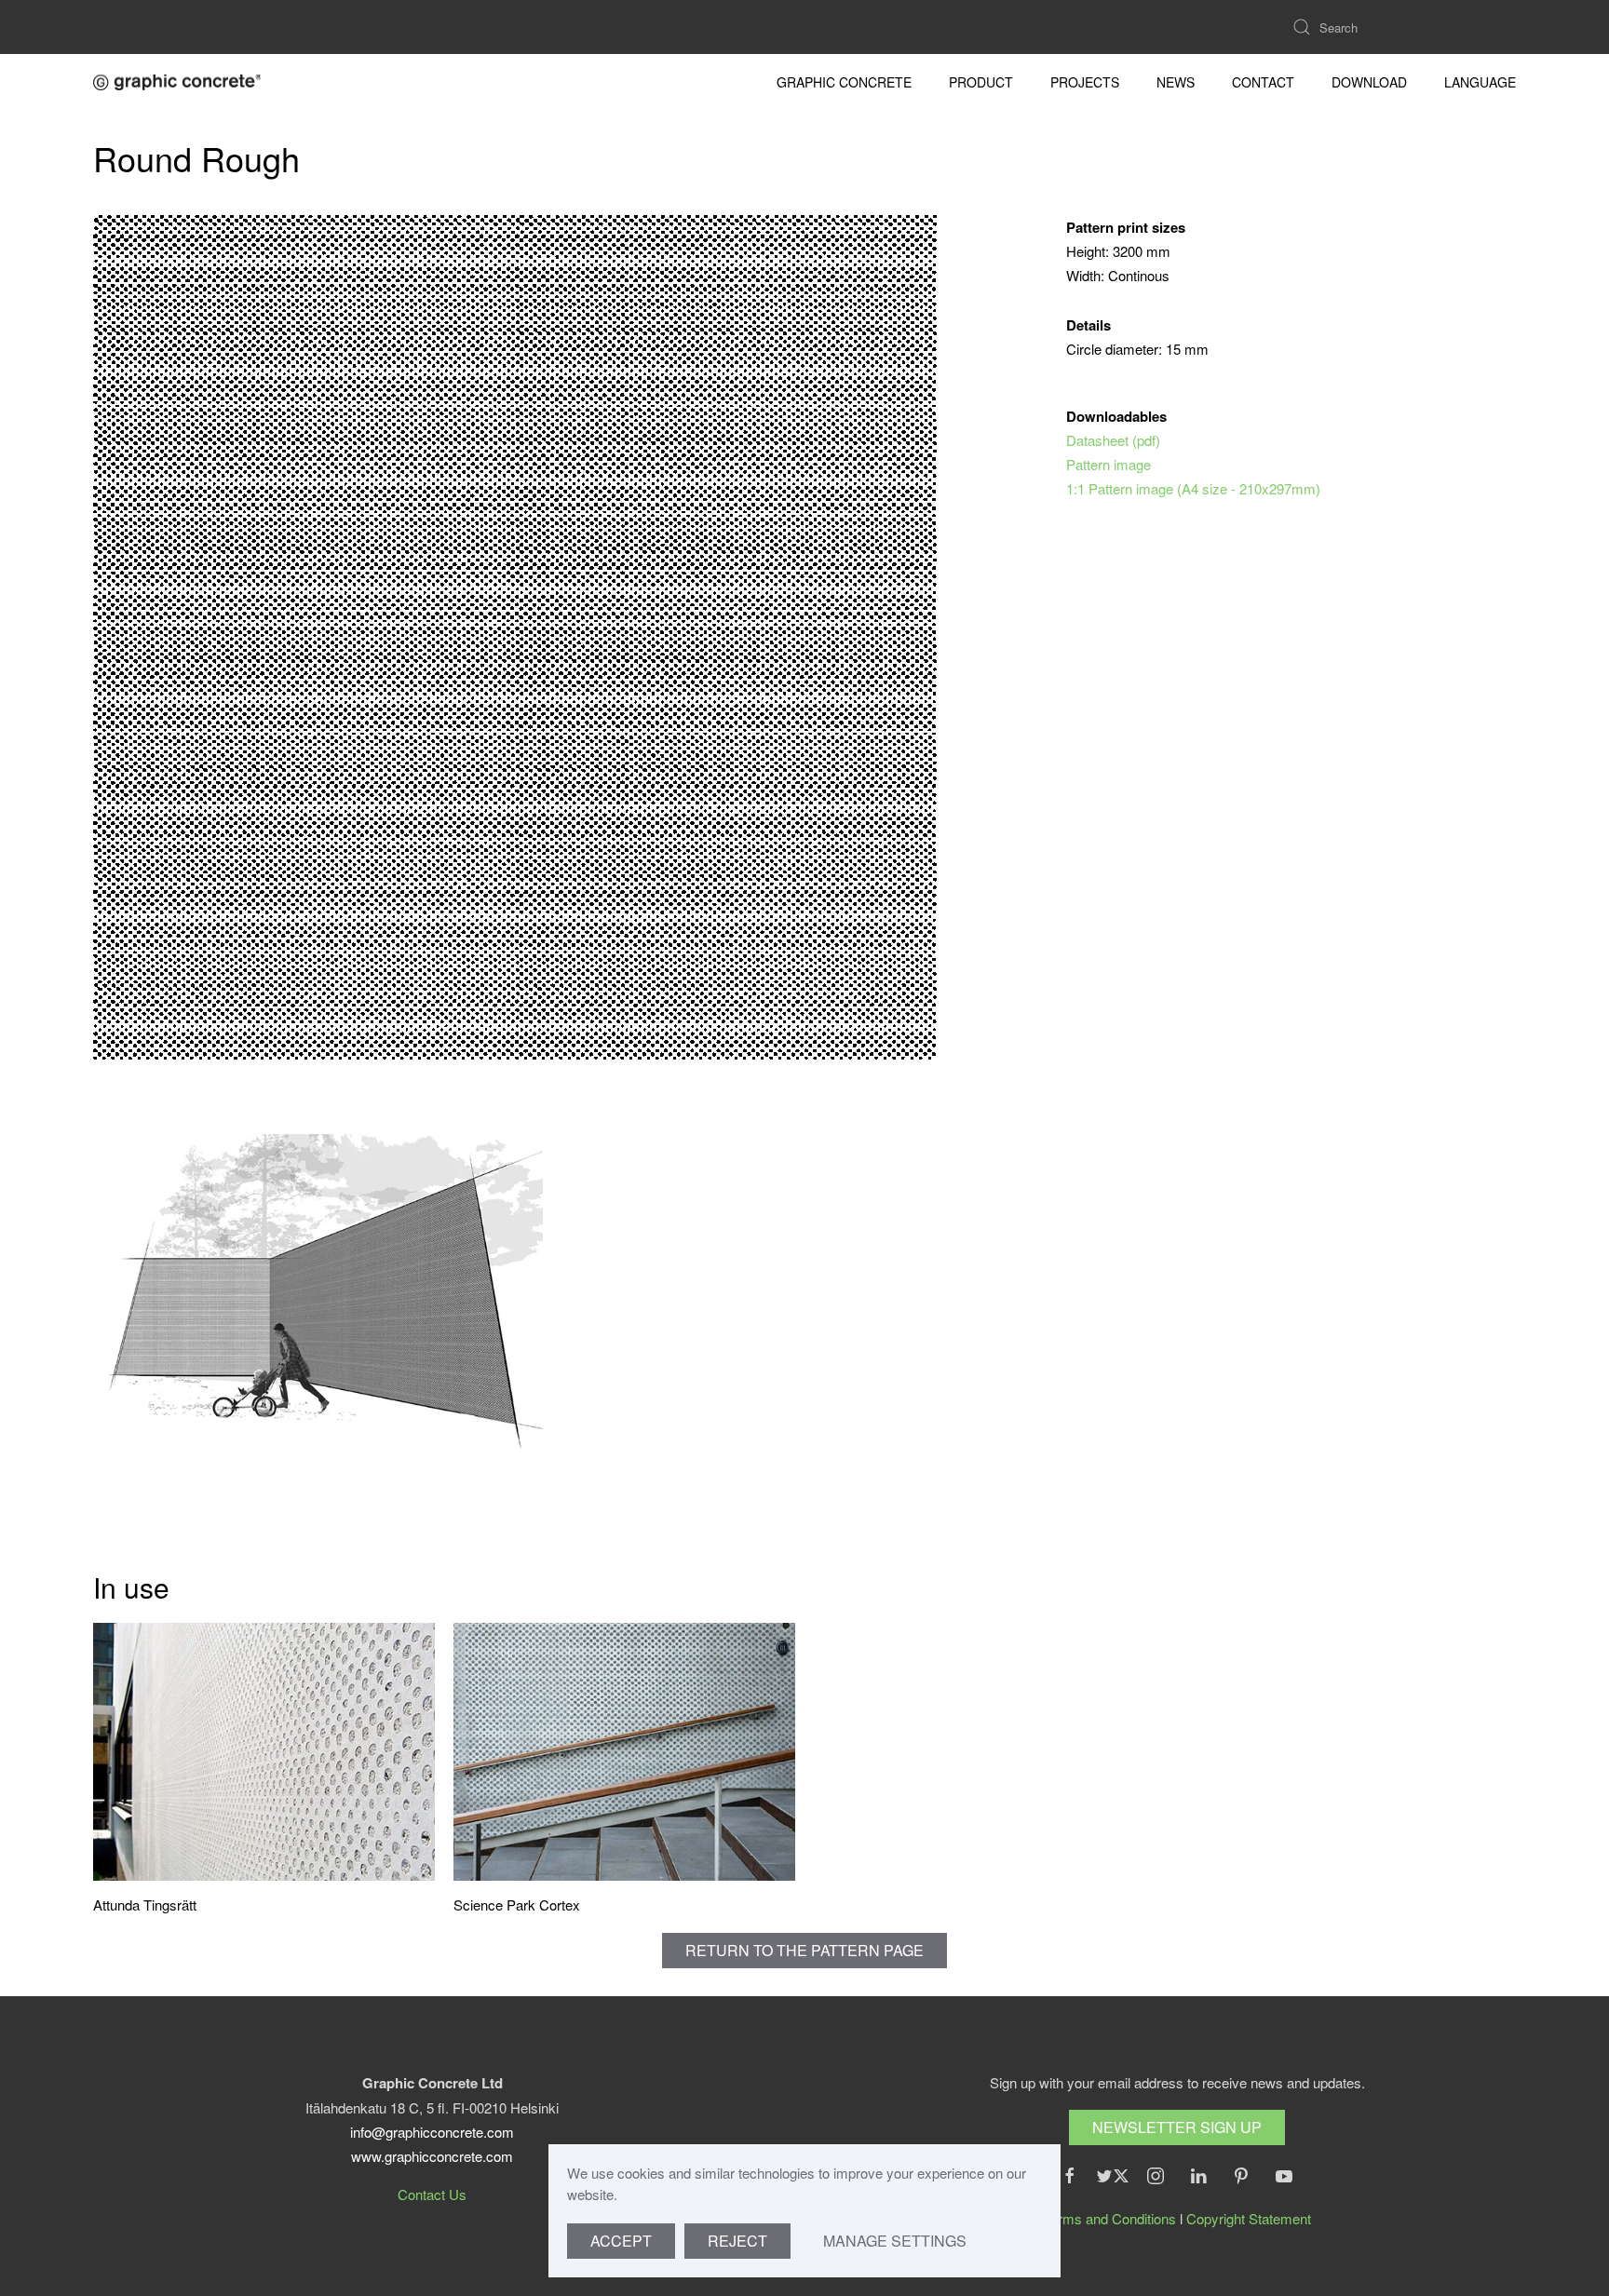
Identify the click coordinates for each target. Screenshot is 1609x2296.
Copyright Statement (1249, 2218)
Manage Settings (895, 2241)
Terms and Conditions (1109, 2218)
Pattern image (1109, 464)
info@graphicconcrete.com (432, 2132)
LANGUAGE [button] (1480, 82)
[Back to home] (177, 82)
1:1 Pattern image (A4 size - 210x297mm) (1193, 488)
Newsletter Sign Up (1177, 2127)
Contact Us (432, 2194)
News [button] (1176, 82)
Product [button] (981, 82)
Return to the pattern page (804, 1950)
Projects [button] (1085, 82)
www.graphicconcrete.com (432, 2156)
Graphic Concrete (844, 82)
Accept (621, 2241)
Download (1369, 82)
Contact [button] (1263, 82)
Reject (737, 2241)
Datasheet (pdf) (1113, 440)
